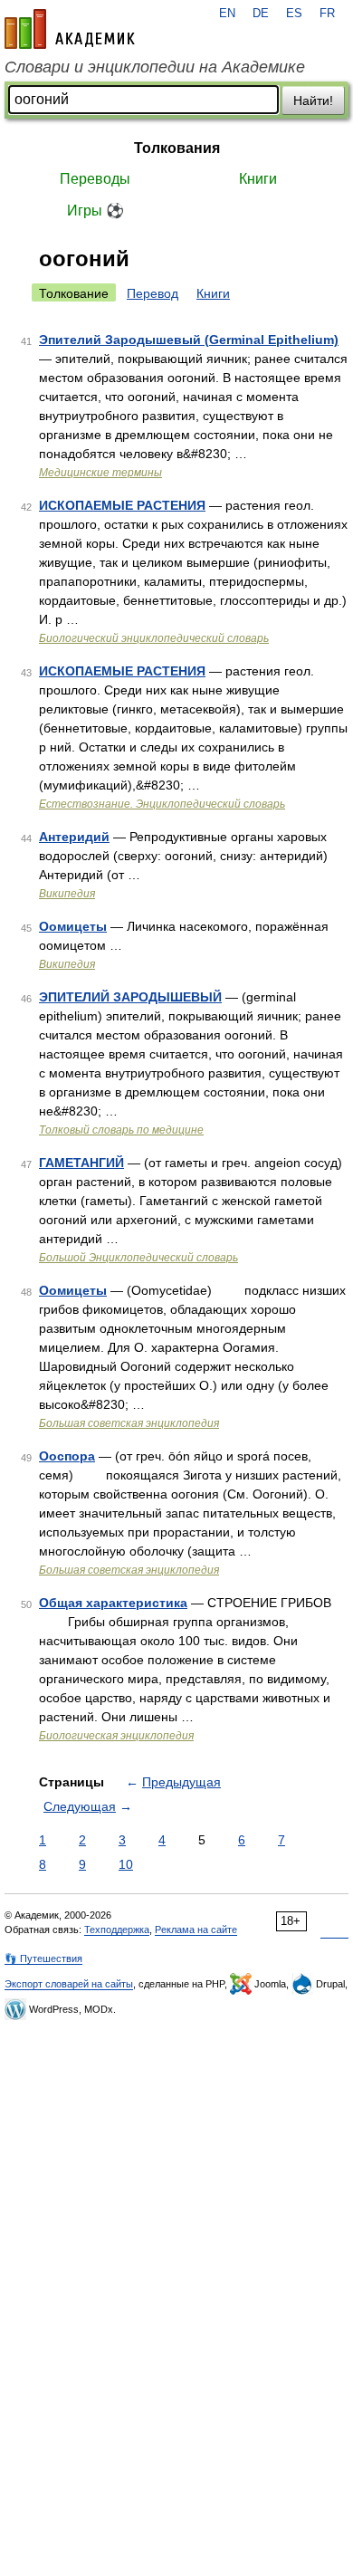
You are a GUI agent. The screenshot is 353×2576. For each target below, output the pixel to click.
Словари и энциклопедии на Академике (155, 67)
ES (294, 14)
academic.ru (70, 29)
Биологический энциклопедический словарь (154, 638)
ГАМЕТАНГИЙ (81, 1163)
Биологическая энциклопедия (116, 1736)
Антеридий (74, 837)
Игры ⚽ (95, 211)
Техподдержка (117, 1930)
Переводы (95, 179)
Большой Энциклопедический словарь (138, 1258)
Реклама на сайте (196, 1930)
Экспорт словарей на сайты (69, 1984)
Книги (258, 179)
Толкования (177, 148)
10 (126, 1864)
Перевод (153, 293)
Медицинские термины (100, 473)
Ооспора (67, 1456)
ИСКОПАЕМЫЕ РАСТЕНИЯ (122, 505)
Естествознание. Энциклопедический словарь (162, 804)
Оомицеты (73, 926)
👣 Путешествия (43, 1958)
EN (227, 14)
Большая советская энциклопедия (129, 1423)
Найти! (313, 101)
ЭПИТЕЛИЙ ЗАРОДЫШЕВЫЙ (130, 997)
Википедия (67, 894)
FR (327, 14)
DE (261, 14)
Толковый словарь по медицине (121, 1130)
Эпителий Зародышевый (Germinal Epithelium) (189, 340)
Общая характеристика (113, 1603)
